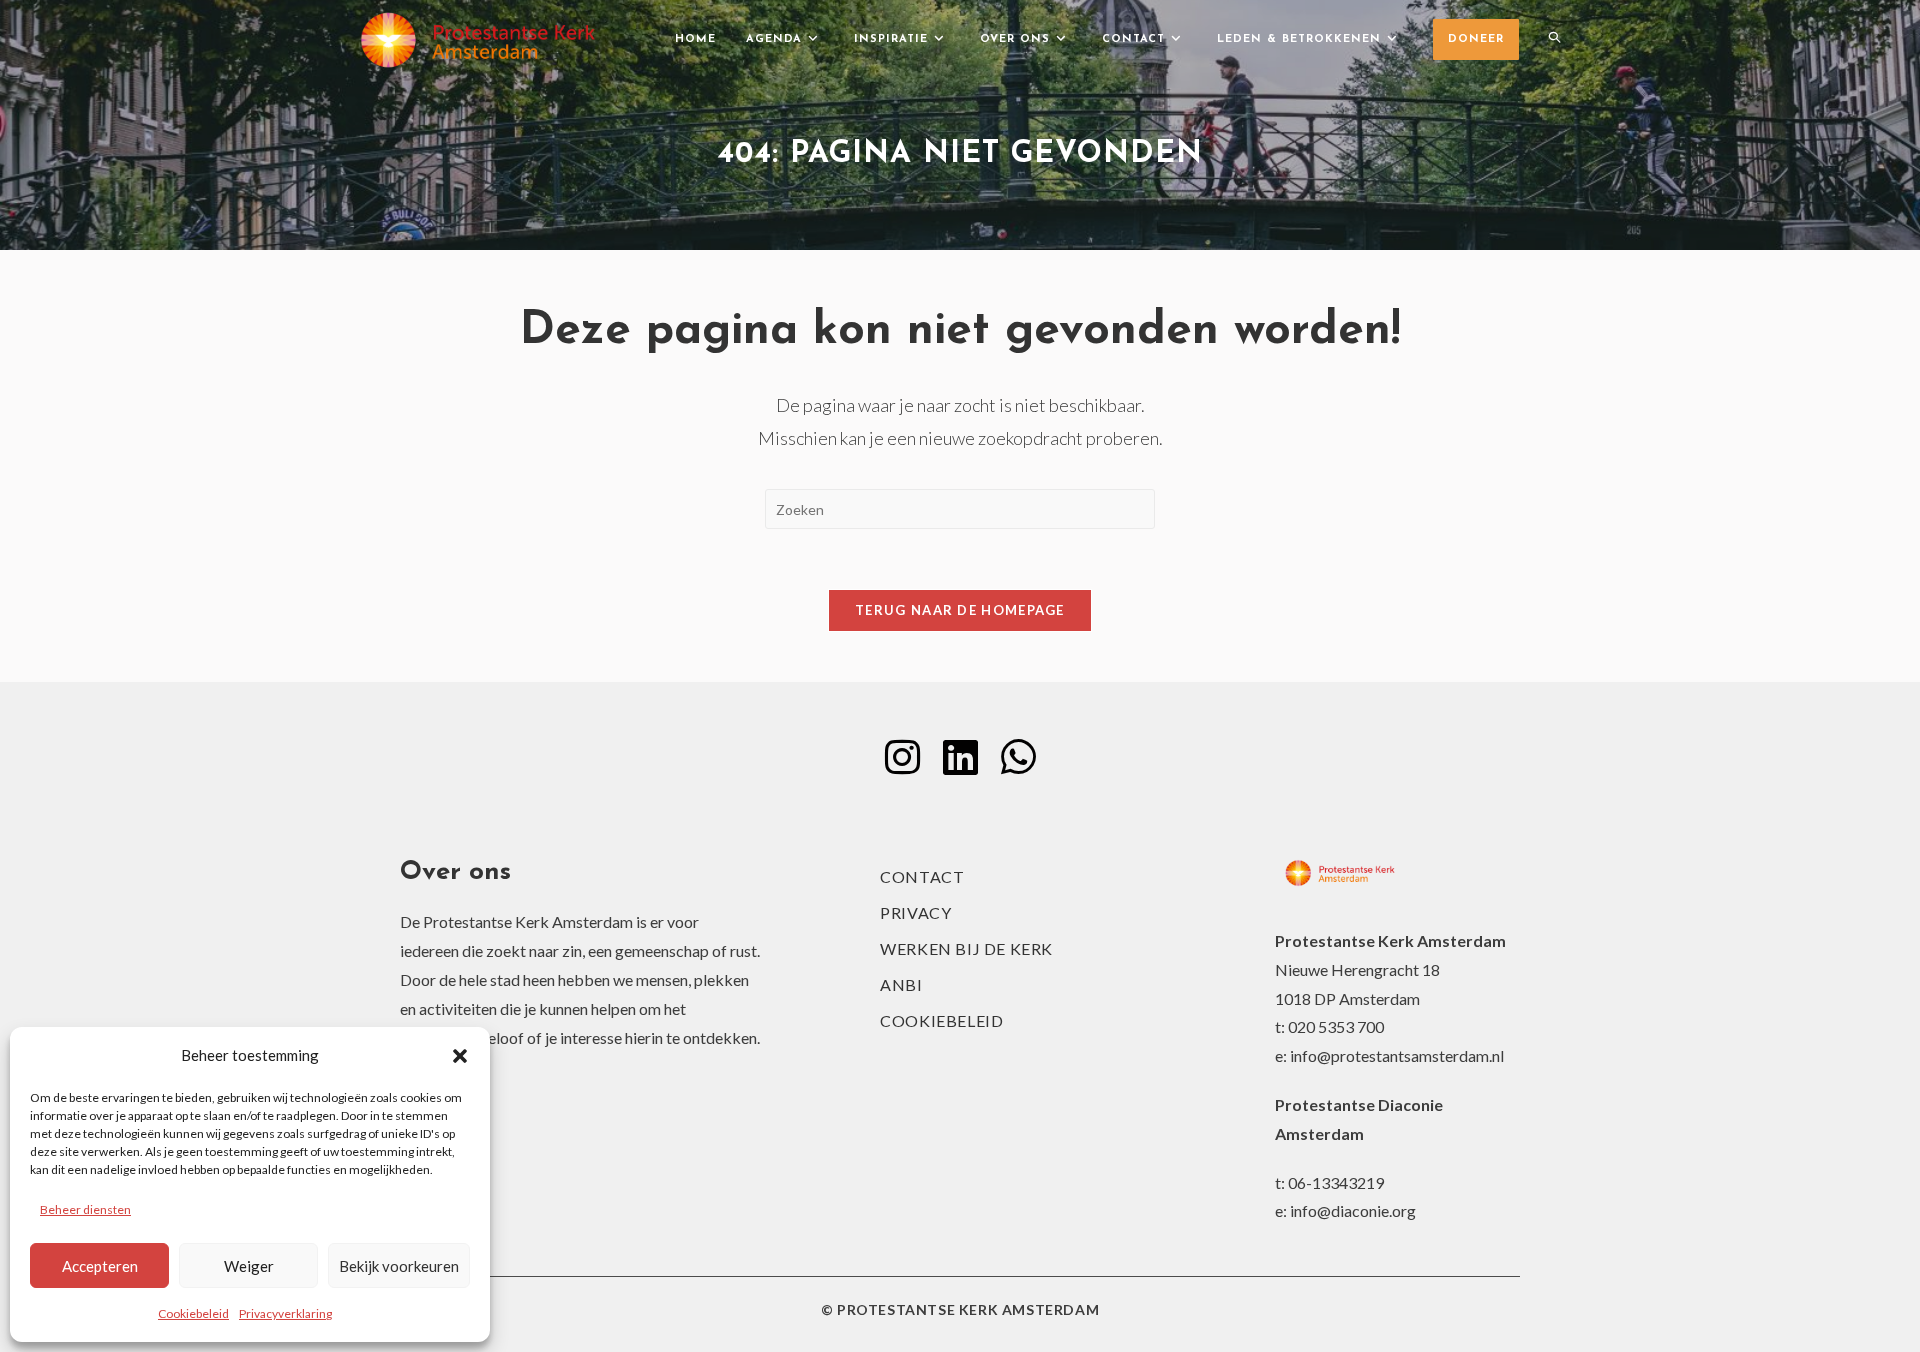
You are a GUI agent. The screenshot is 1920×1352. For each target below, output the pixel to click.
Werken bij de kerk (966, 948)
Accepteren (100, 1266)
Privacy (915, 912)
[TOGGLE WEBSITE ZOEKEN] (1554, 40)
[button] (460, 1056)
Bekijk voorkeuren (399, 1266)
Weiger (249, 1266)
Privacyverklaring (285, 1313)
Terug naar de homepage (960, 610)
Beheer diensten (85, 1209)
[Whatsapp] (1018, 757)
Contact (922, 876)
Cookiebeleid (193, 1313)
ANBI (901, 984)
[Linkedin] (960, 757)
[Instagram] (902, 757)
